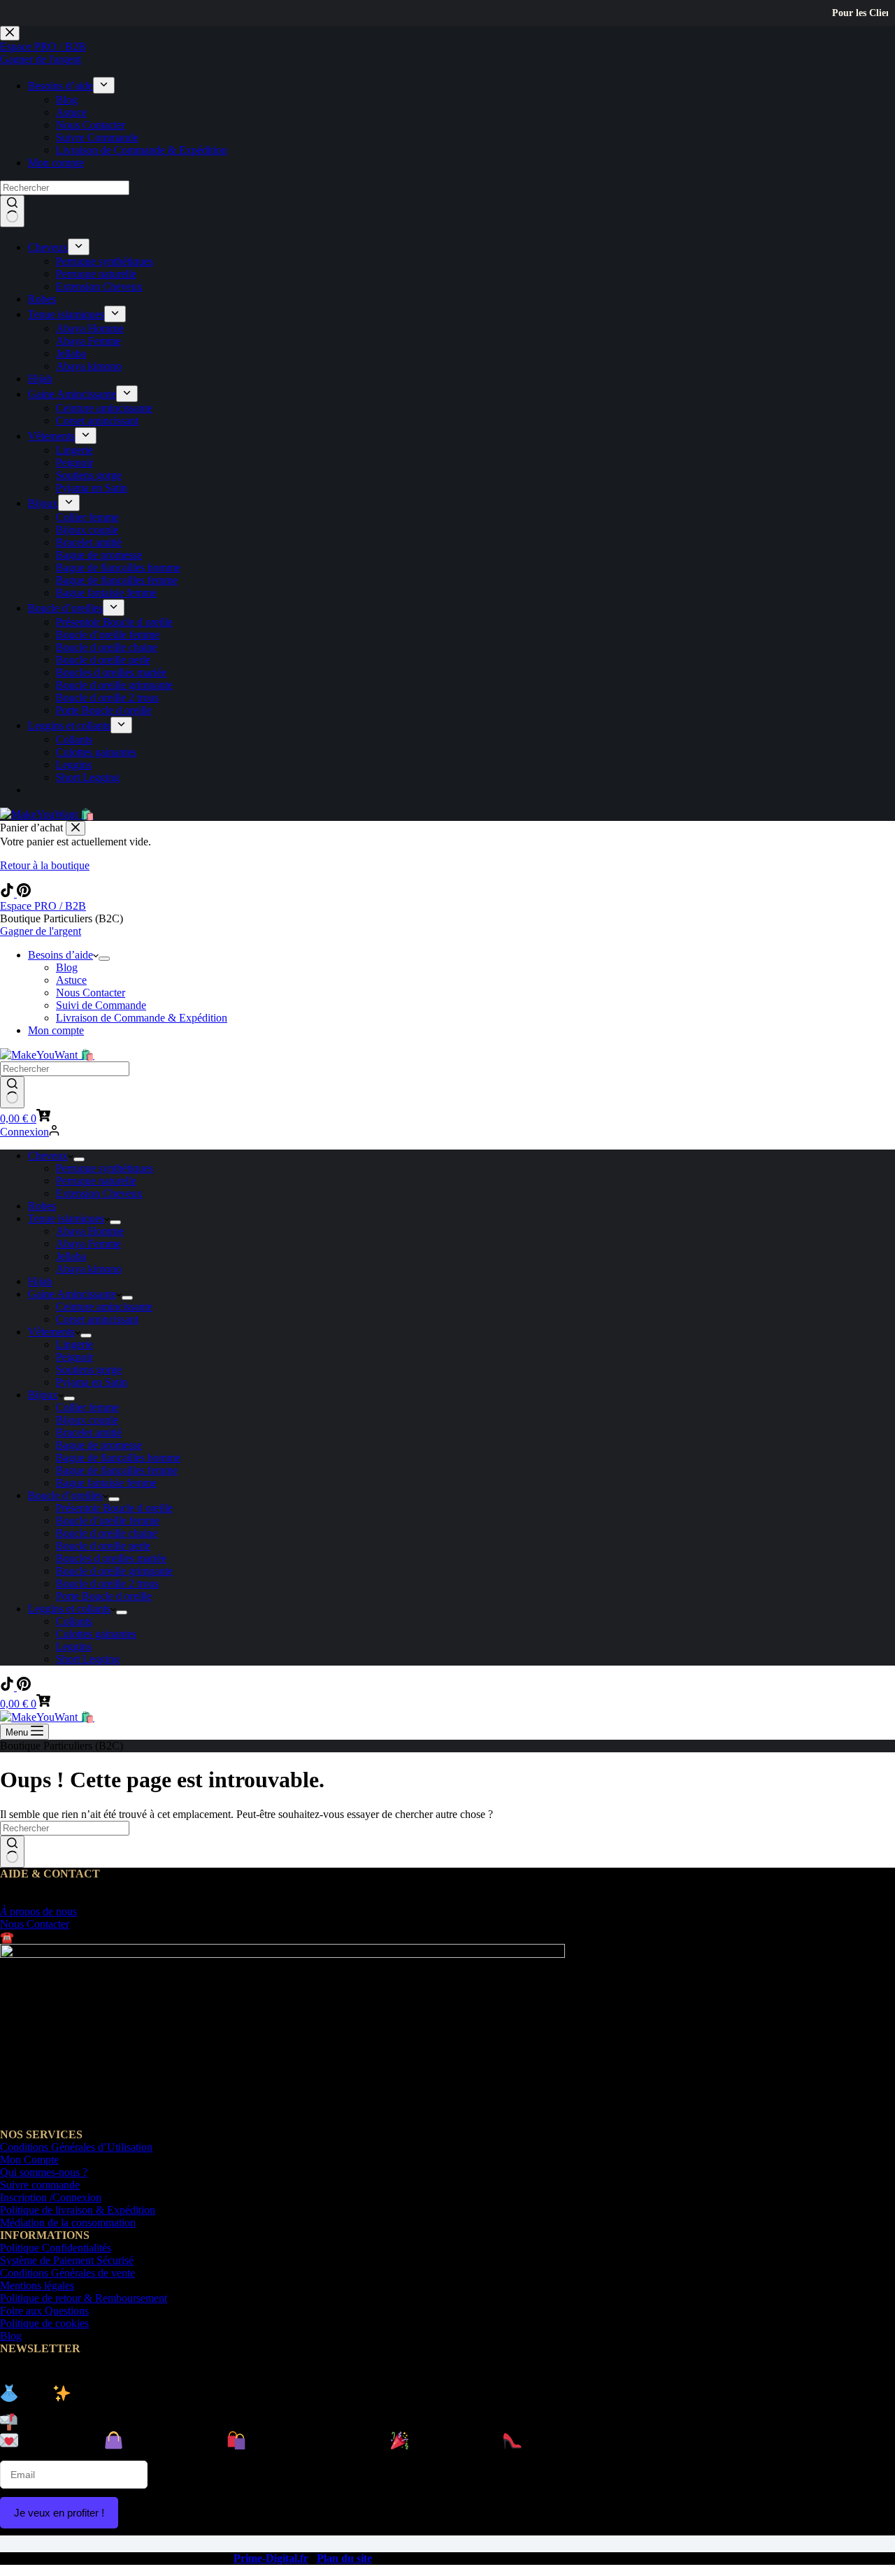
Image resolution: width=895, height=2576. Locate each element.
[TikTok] (8, 893)
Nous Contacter (91, 993)
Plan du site (344, 2558)
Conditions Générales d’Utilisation (76, 2147)
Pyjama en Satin (92, 1382)
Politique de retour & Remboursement (84, 2298)
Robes (42, 1206)
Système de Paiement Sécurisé (67, 2260)
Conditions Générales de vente (67, 2273)
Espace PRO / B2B (43, 906)
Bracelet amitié (89, 1432)
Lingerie (74, 1344)
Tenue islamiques (66, 1218)
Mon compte (56, 1030)
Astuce (71, 980)
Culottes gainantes (96, 1634)
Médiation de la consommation (68, 2223)
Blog (67, 967)
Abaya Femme (88, 1244)
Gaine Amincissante (72, 1294)
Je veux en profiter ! (59, 2513)
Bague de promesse (99, 1445)
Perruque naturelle (96, 1181)
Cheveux (48, 1155)
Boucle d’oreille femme (108, 1520)
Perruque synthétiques (105, 1168)
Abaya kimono (89, 1269)
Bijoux (43, 1395)
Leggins (74, 1646)
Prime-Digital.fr (271, 2558)
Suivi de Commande (101, 1005)
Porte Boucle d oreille (104, 1596)
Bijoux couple (87, 1420)
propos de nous (38, 1911)
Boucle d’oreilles (65, 1495)
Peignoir (74, 1357)
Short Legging (88, 1659)
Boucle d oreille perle (103, 1546)
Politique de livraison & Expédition (78, 2210)
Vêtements (51, 1332)
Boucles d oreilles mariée (111, 1558)
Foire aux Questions (44, 2311)
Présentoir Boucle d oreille (114, 1508)
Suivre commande (40, 2185)
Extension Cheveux (99, 1193)
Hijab (40, 1281)
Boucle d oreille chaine (107, 1533)
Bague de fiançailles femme (117, 1470)
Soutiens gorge (89, 1369)
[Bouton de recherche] (12, 1092)
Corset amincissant (97, 1319)
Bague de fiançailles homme (118, 1458)
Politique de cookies (44, 2323)
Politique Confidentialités (56, 2248)
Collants (74, 1621)
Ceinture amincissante (104, 1307)
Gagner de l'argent (41, 931)
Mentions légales (37, 2285)
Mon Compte (29, 2160)
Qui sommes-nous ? (44, 2172)
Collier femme (87, 1407)
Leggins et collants (69, 1609)
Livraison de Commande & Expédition (142, 1018)
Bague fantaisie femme (106, 1483)
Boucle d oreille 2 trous (107, 1583)
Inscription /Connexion (51, 2197)
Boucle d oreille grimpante (114, 1571)
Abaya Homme (90, 1231)
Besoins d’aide (60, 955)
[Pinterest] (24, 893)
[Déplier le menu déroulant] (104, 959)
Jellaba (71, 1256)
